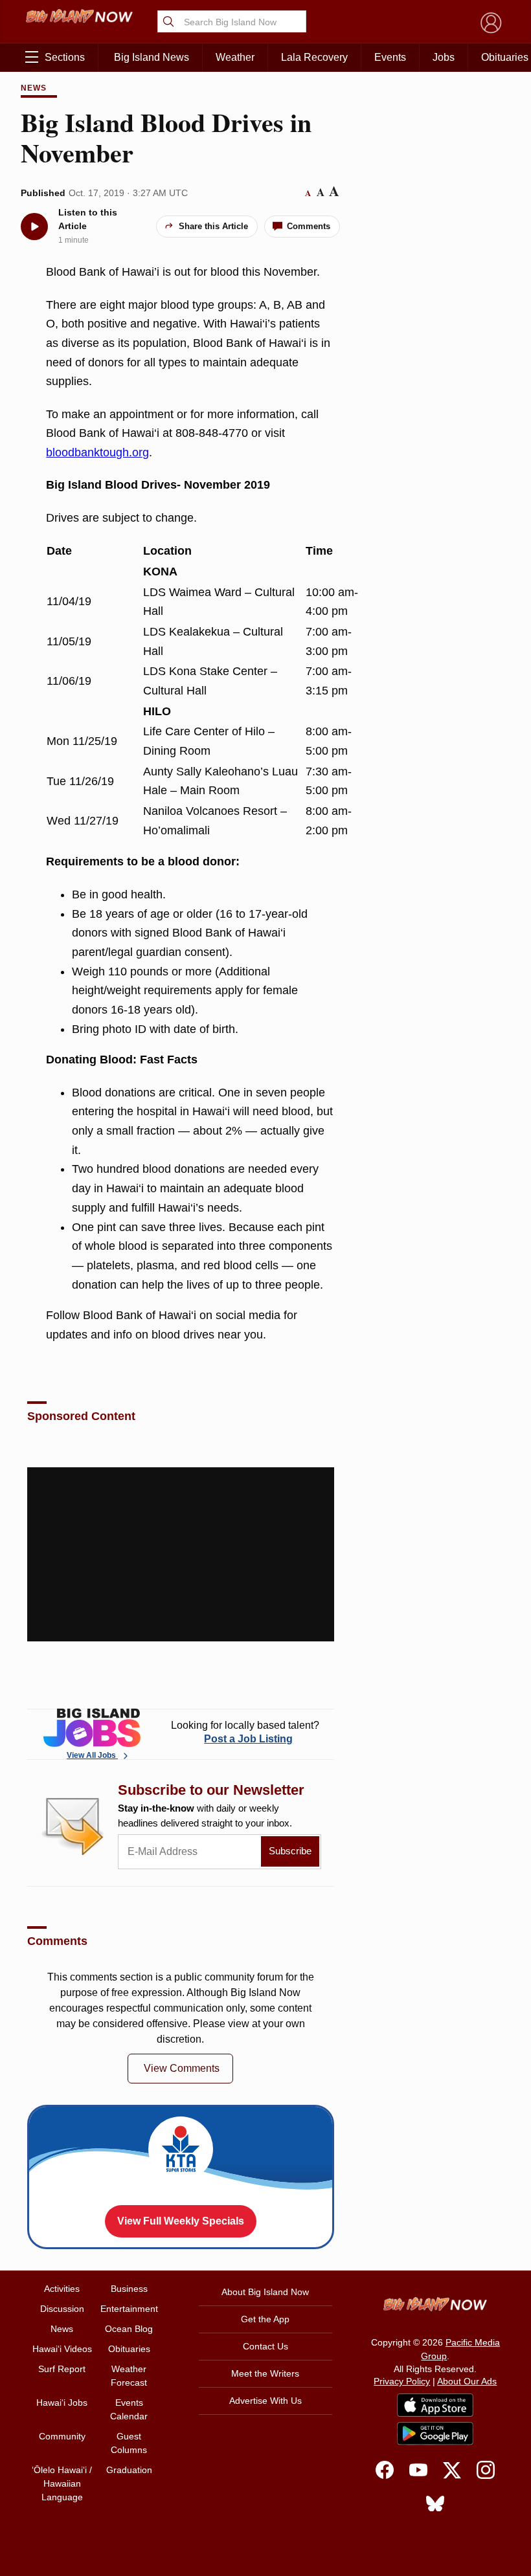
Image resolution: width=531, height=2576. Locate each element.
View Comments (182, 2068)
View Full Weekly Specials (181, 2221)
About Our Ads (467, 2381)
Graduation (129, 2470)
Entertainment (129, 2309)
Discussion (62, 2309)
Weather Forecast (129, 2376)
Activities (62, 2289)
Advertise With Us (265, 2401)
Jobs (444, 57)
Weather (235, 57)
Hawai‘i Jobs (62, 2403)
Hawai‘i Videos (62, 2349)
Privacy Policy (402, 2381)
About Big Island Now (265, 2292)
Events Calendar (129, 2409)
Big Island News (152, 57)
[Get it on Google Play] (435, 2434)
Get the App (265, 2319)
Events (390, 57)
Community (62, 2436)
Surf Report (62, 2369)
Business (129, 2289)
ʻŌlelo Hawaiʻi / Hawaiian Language (62, 2483)
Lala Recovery (314, 57)
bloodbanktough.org (97, 452)
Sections (65, 57)
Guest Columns (129, 2443)
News (34, 88)
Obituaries (129, 2349)
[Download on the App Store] (435, 2405)
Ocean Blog (129, 2329)
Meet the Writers (265, 2373)
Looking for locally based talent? (245, 1732)
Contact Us (265, 2346)
